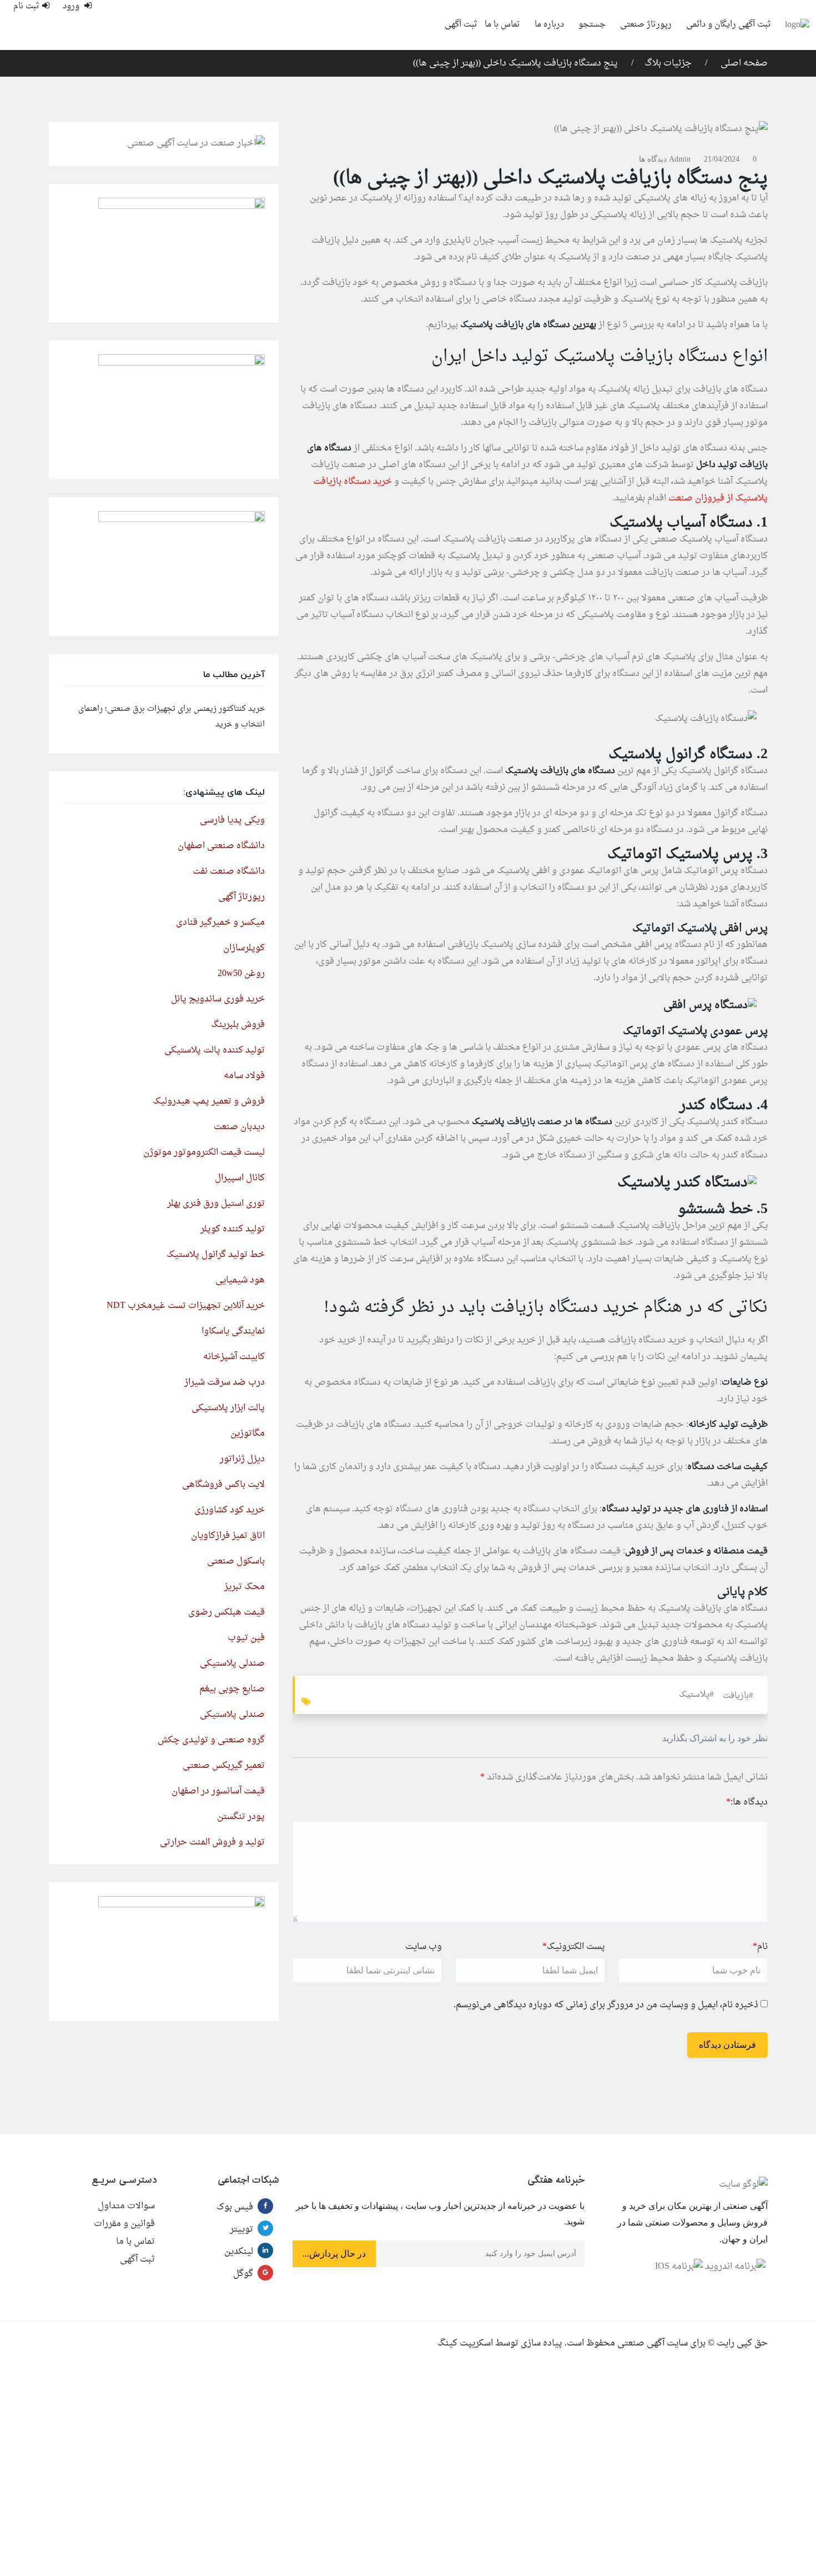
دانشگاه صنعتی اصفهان (221, 846)
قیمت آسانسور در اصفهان (218, 1791)
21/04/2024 (722, 159)
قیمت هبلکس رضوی (226, 1612)
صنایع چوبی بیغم (232, 1689)
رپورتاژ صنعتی (646, 25)
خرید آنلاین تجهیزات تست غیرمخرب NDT (186, 1306)
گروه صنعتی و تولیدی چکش (211, 1740)
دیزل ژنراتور (242, 1459)
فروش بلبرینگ (238, 1025)
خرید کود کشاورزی (230, 1510)
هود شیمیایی (240, 1280)
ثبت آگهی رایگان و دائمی (729, 25)
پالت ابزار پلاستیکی (228, 1408)
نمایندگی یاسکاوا (233, 1331)
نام (760, 1947)
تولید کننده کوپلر (233, 1229)
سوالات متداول (126, 2206)
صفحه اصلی (743, 63)
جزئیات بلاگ (668, 63)
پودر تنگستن (241, 1817)
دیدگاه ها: (747, 1802)
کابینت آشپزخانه (234, 1357)
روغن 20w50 (241, 974)
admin (680, 159)
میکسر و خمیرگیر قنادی (220, 923)
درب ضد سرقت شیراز (225, 1382)
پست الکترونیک (574, 1947)
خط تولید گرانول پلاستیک (216, 1255)
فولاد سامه (244, 1076)
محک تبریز (245, 1587)
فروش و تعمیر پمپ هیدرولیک (209, 1101)
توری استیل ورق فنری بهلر (216, 1204)
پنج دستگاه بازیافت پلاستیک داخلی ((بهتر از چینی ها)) (515, 63)
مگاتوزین (248, 1434)
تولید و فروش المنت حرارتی (212, 1842)
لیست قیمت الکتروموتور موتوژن (204, 1152)
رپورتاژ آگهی (241, 897)
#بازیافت (738, 1696)
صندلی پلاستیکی (232, 1663)
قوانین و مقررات (124, 2224)
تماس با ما (502, 25)
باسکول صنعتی (236, 1561)
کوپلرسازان (244, 948)
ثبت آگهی (461, 25)
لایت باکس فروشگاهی (223, 1485)
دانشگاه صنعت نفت (229, 871)
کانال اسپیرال (240, 1178)
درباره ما (549, 25)
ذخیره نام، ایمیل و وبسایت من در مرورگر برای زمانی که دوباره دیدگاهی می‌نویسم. (606, 2005)
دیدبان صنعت (239, 1127)
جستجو (592, 25)
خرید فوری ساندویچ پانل (218, 999)
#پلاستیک (696, 1695)
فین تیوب (246, 1638)
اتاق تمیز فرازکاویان (228, 1536)
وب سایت (424, 1947)
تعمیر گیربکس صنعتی (224, 1766)
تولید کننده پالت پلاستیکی (215, 1050)
